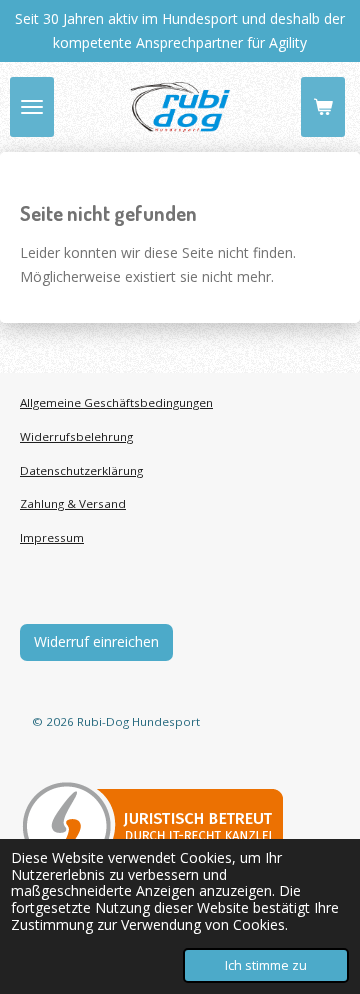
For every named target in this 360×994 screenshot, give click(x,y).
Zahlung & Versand (73, 503)
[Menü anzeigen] (32, 107)
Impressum (52, 537)
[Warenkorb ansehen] (323, 107)
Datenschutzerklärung (81, 470)
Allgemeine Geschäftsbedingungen (116, 402)
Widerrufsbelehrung (76, 436)
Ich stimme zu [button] (266, 965)
